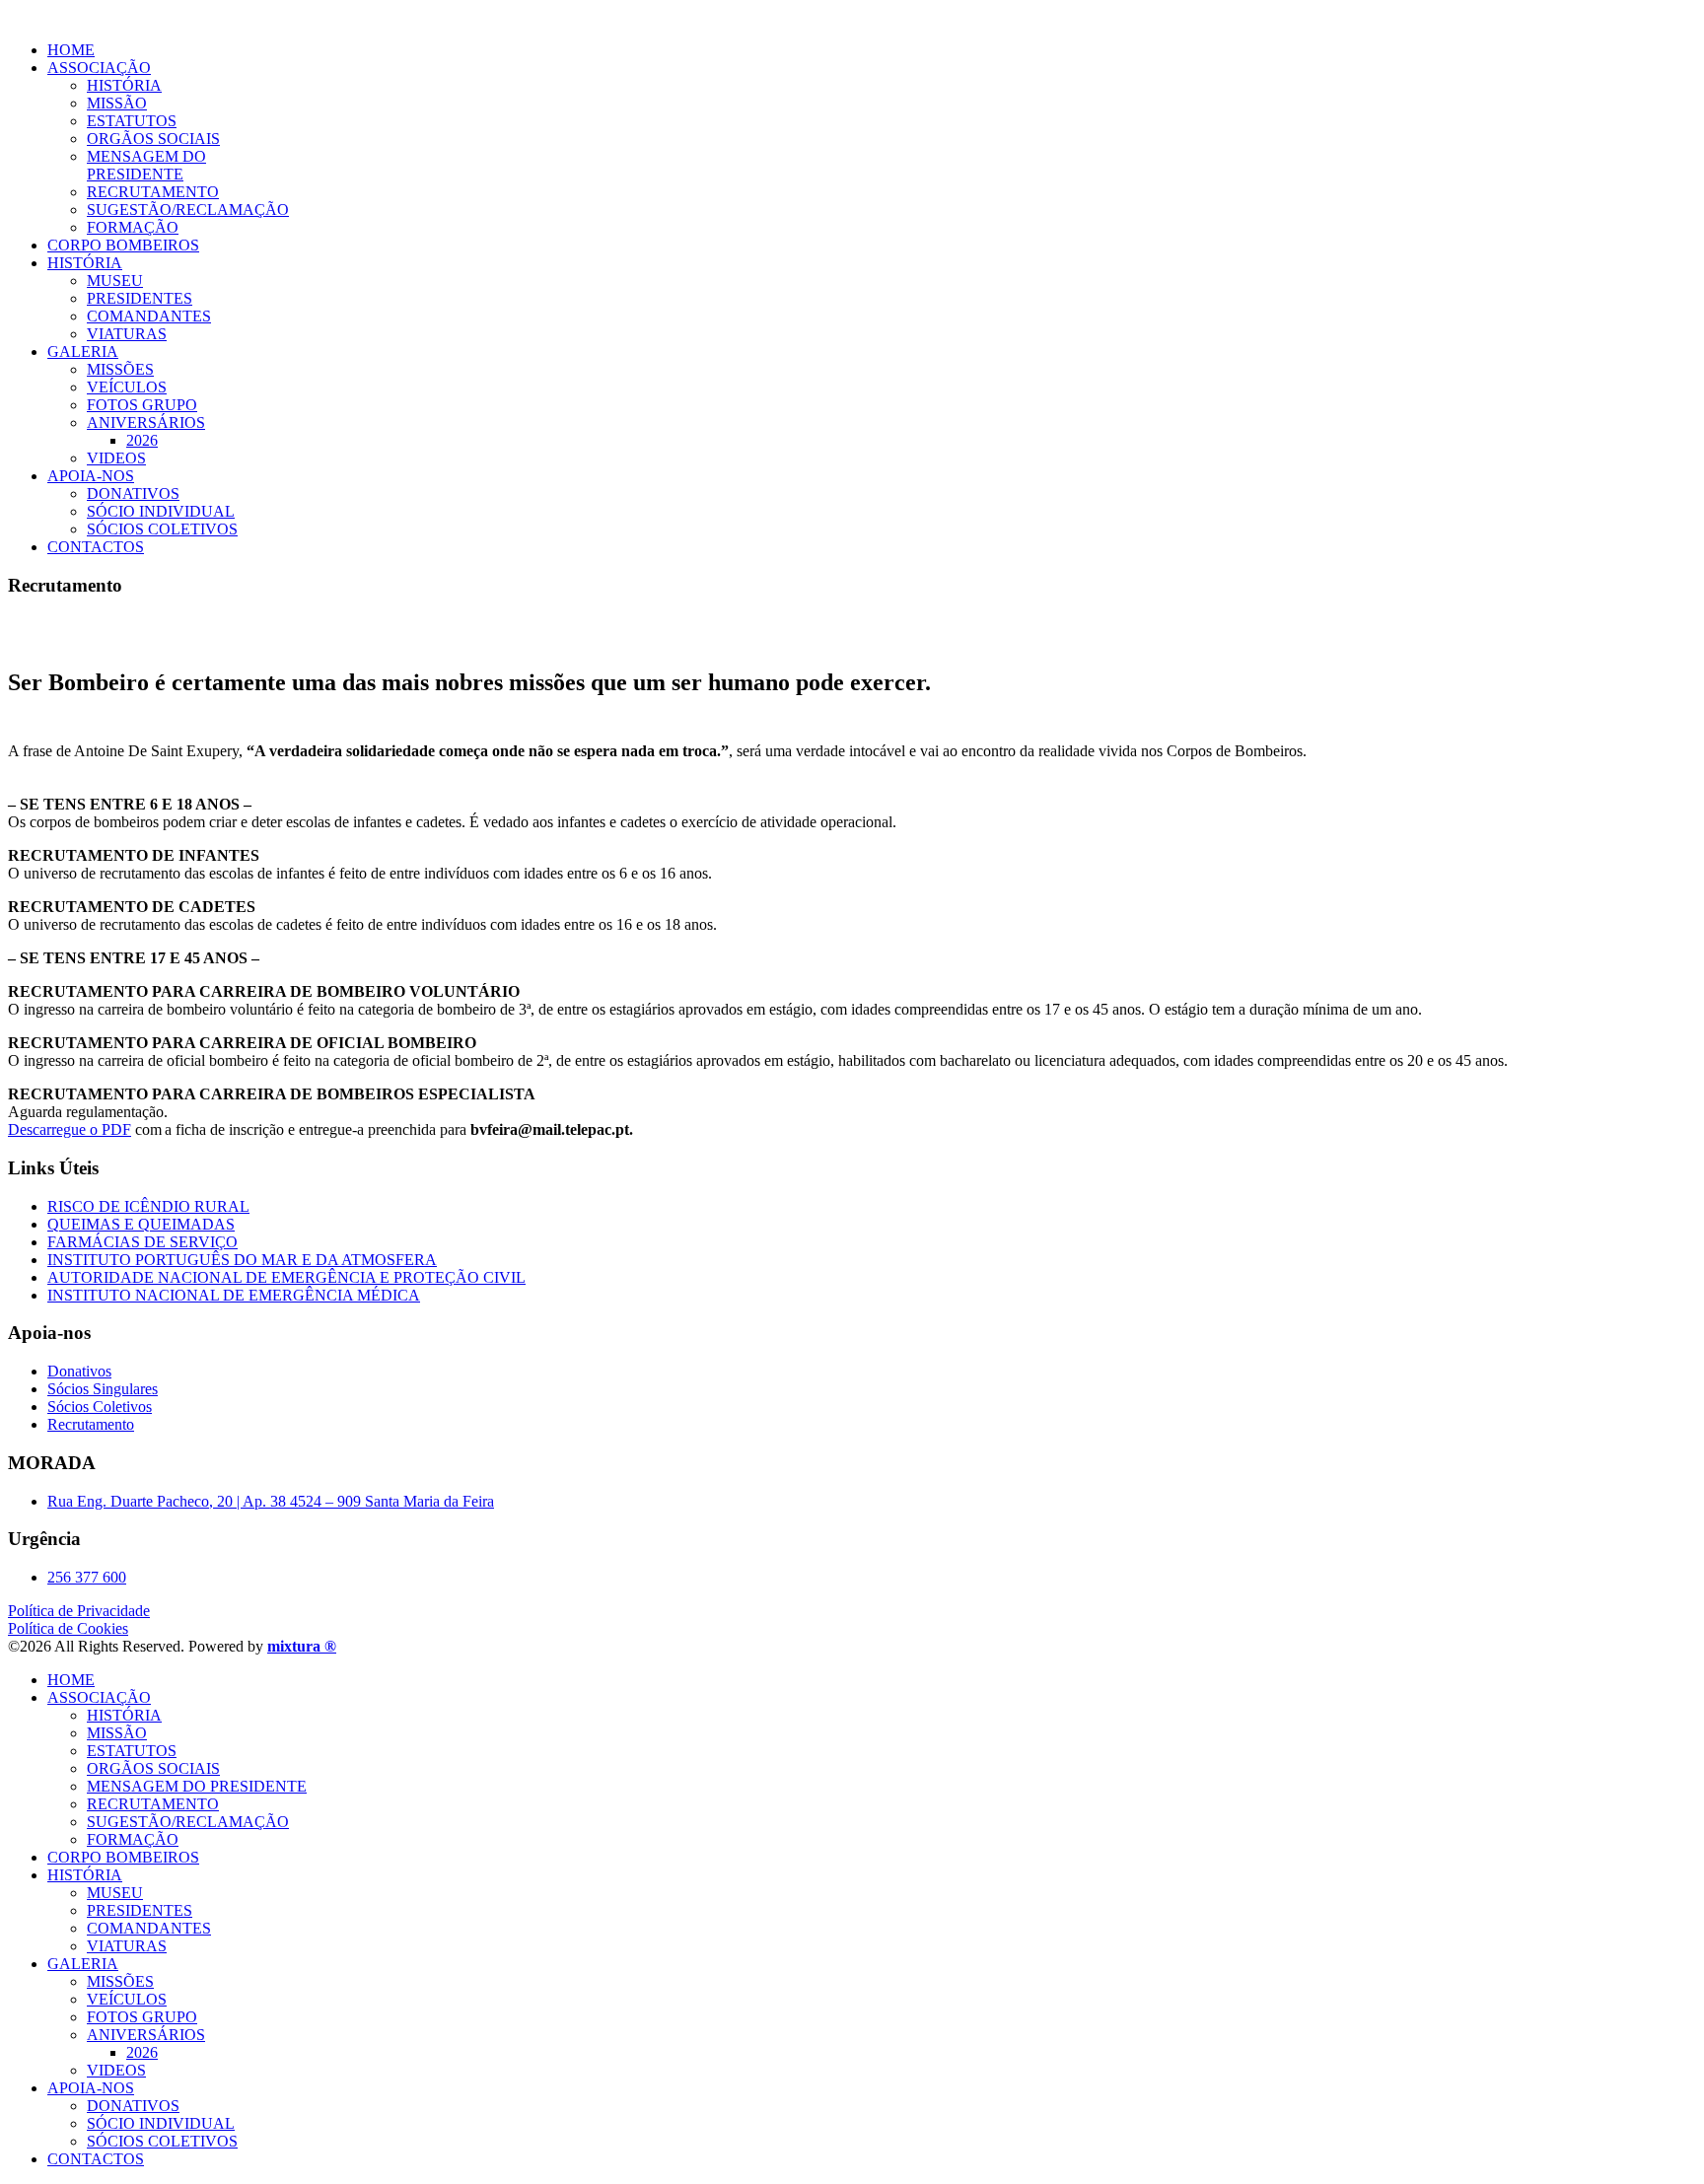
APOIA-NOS (91, 476)
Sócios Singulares (103, 1389)
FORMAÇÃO (133, 227)
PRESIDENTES (140, 298)
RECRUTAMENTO (153, 192)
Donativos (79, 1371)
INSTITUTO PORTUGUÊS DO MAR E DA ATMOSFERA (242, 1260)
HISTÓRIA (124, 85)
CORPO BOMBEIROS (123, 245)
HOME (71, 50)
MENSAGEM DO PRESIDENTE (146, 165)
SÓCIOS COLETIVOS (162, 529)
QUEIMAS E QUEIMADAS (141, 1224)
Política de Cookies (68, 1628)
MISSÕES (120, 369)
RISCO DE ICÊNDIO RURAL (148, 1206)
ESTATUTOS (132, 121)
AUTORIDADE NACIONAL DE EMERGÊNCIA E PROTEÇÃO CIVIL (286, 1277)
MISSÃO (117, 103)
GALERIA (83, 352)
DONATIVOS (133, 493)
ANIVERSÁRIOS (146, 423)
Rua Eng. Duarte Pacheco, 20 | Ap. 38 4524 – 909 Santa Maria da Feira (271, 1501)
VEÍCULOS (127, 387)
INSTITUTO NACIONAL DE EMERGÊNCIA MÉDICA (234, 1295)
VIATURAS (127, 334)
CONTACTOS (96, 547)
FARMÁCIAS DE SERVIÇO (142, 1242)
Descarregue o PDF (70, 1129)
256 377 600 (87, 1577)
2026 (142, 440)
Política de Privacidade (79, 1611)
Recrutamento (91, 1424)
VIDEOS (116, 458)
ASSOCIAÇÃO (99, 68)
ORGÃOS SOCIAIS (153, 139)
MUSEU (115, 281)
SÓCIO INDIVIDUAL (161, 511)
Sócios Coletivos (100, 1407)
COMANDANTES (149, 316)
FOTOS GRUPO (142, 405)
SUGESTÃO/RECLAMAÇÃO (188, 210)
